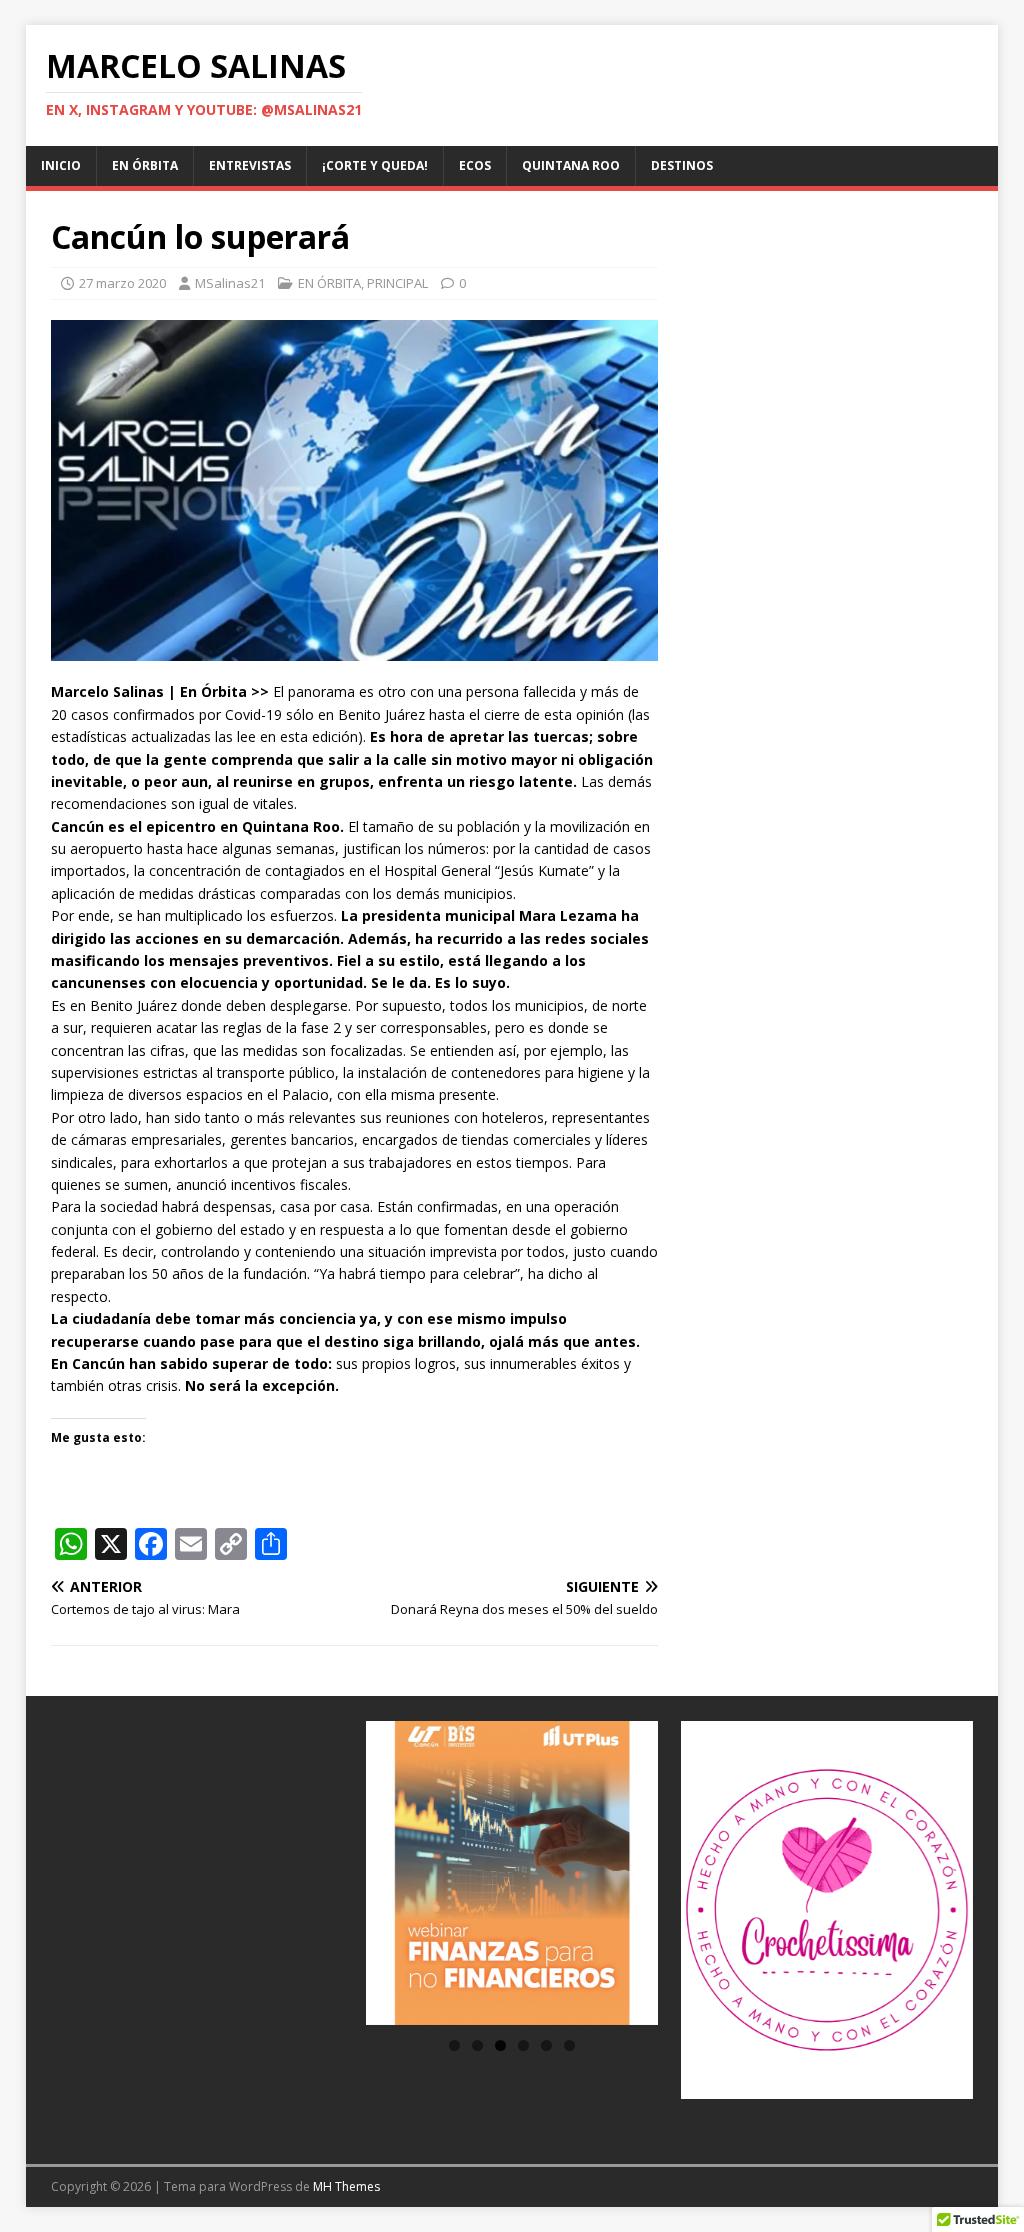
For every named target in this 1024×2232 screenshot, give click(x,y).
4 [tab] (523, 2045)
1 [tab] (454, 2045)
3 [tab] (500, 2045)
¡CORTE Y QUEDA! (375, 165)
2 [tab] (477, 2045)
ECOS (475, 165)
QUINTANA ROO (571, 165)
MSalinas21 (230, 283)
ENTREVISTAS (250, 165)
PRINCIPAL (397, 283)
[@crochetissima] (827, 1910)
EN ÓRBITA (145, 165)
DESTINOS (682, 165)
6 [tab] (569, 2045)
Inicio (61, 165)
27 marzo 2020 (122, 283)
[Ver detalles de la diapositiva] (512, 1873)
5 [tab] (546, 2045)
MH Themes (346, 2186)
